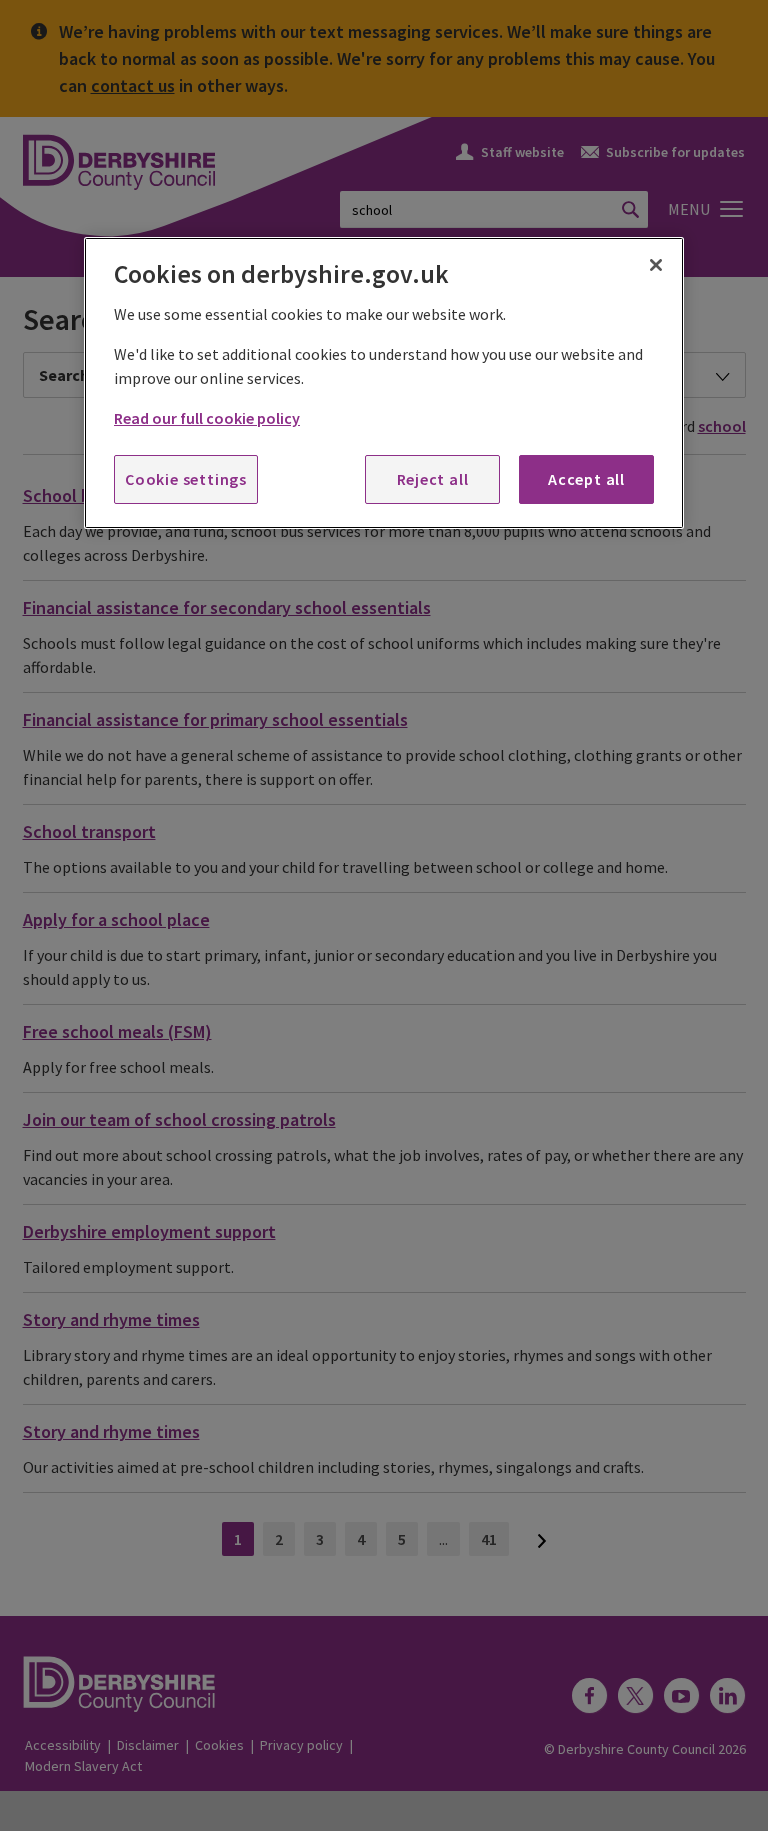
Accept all (586, 479)
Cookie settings (186, 479)
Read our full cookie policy (207, 418)
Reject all (433, 479)
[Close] (656, 265)
